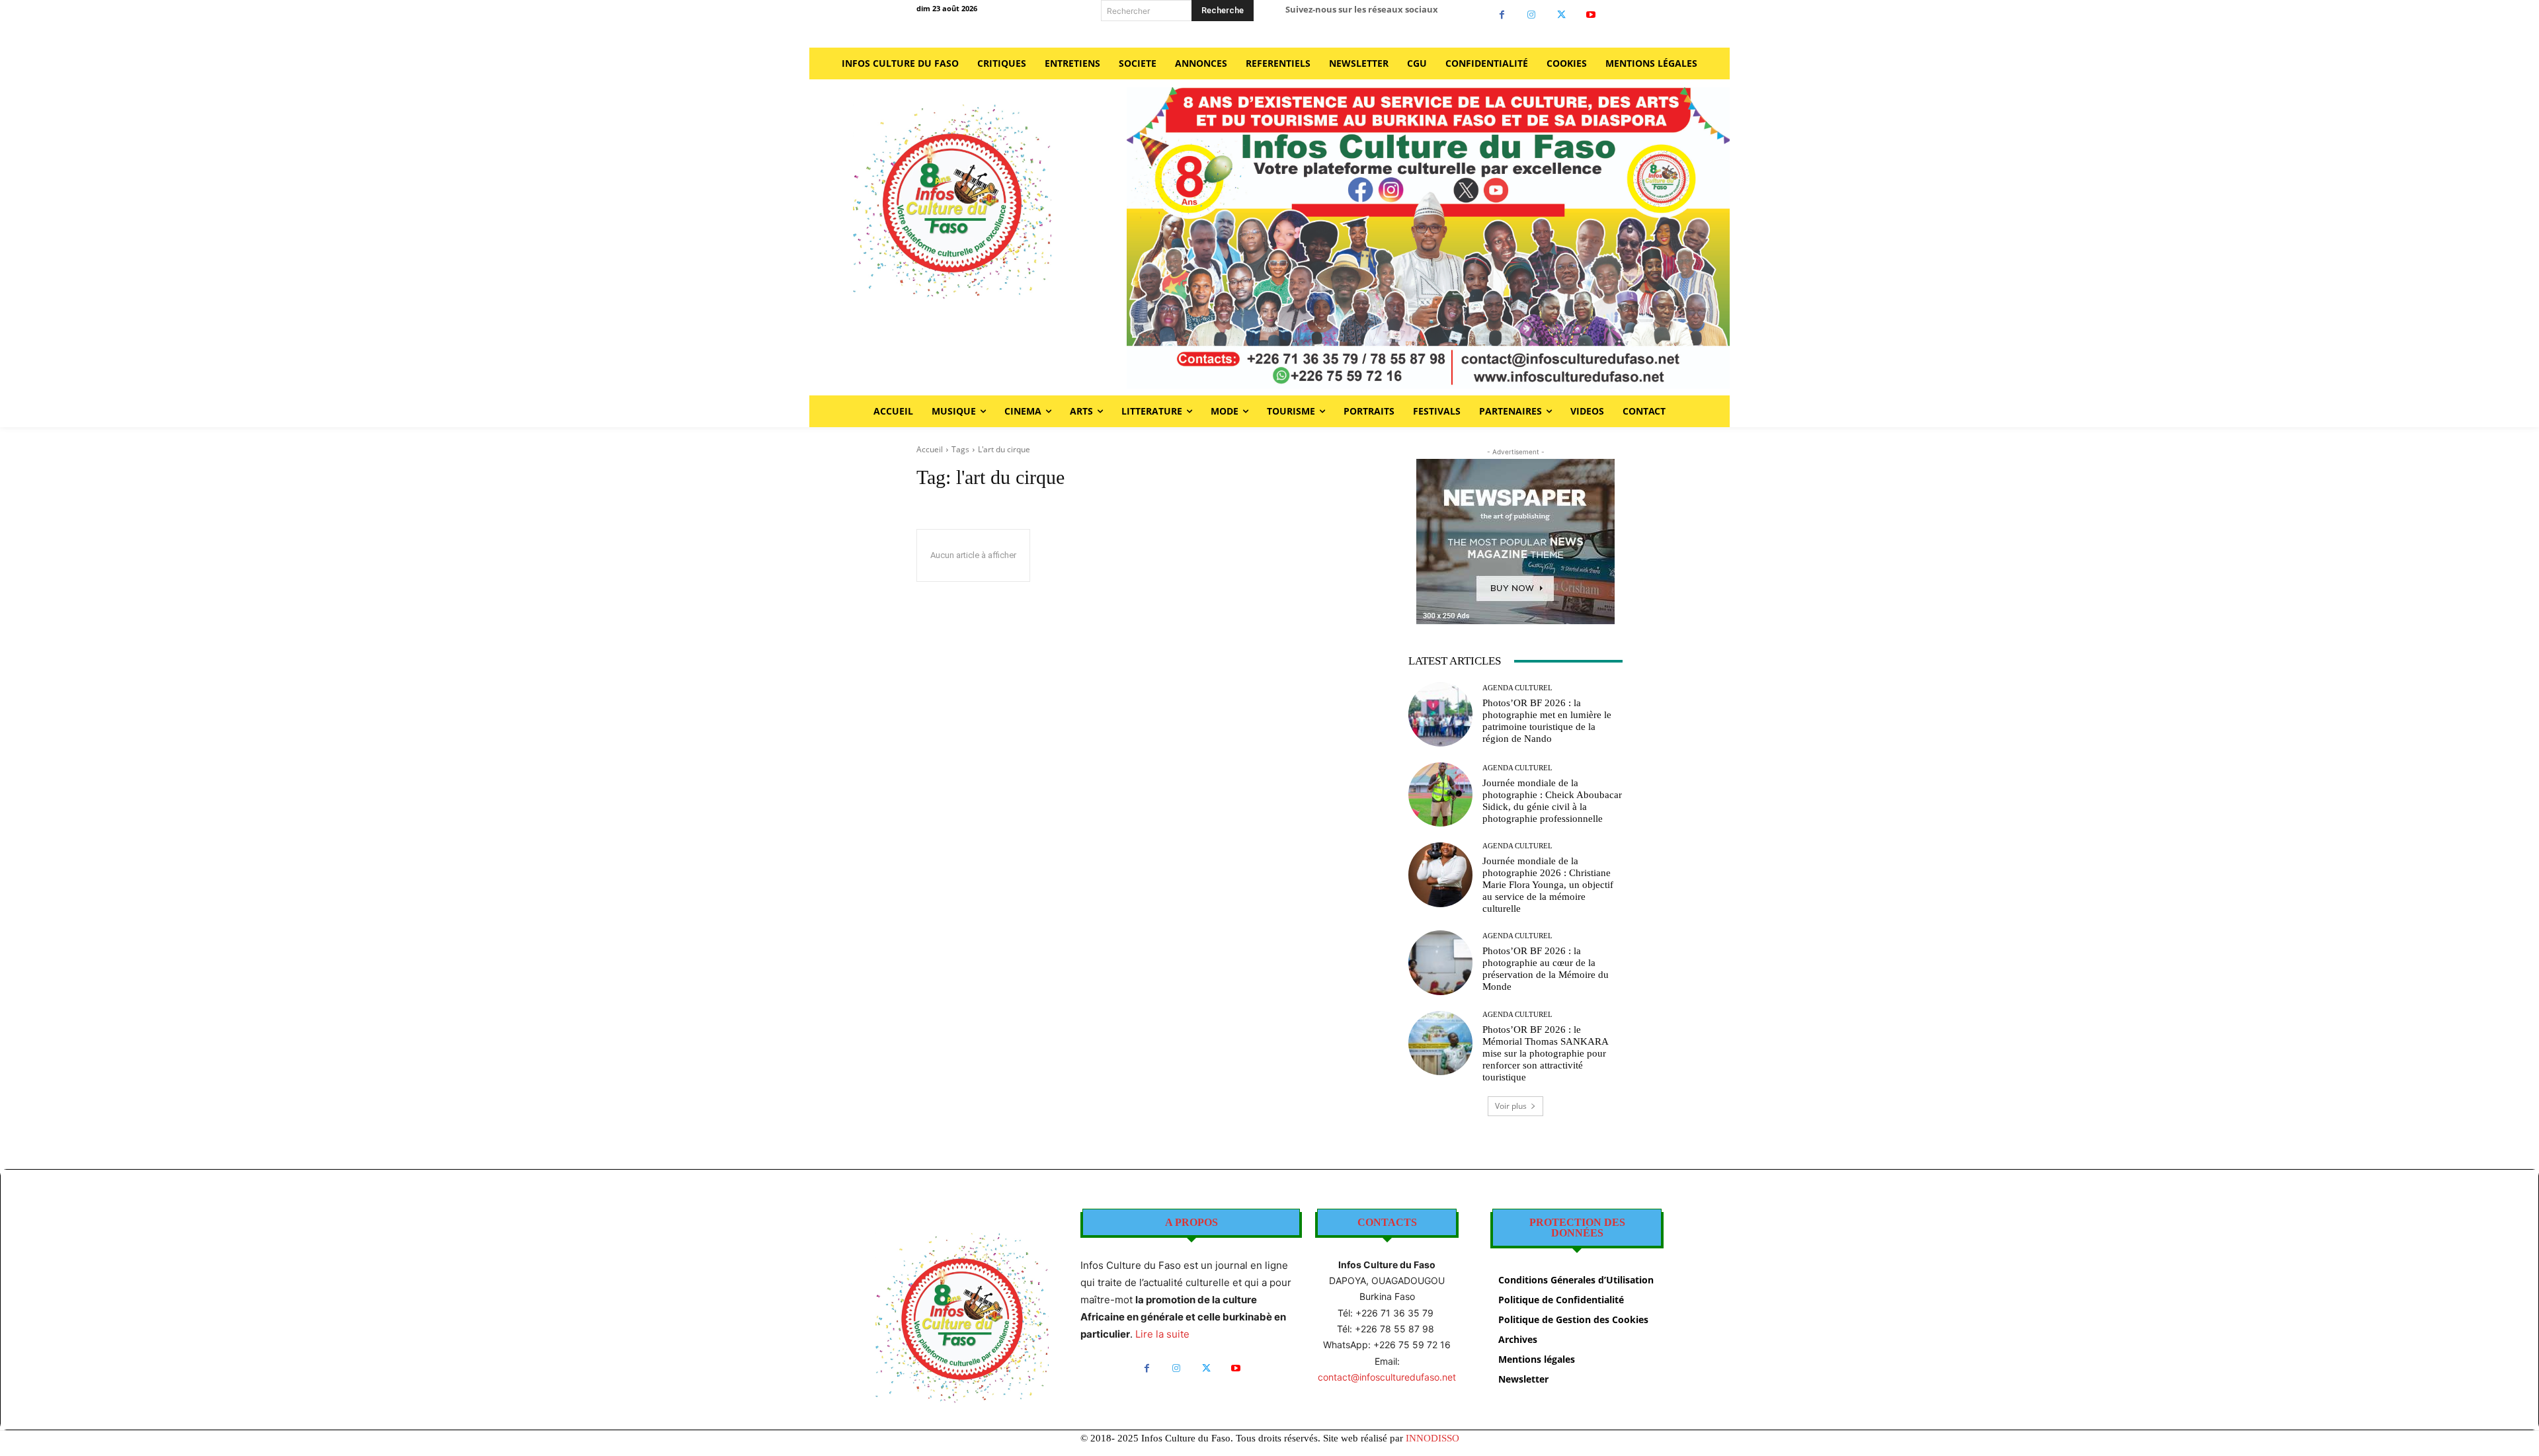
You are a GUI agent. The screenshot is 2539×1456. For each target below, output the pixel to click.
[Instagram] (1532, 15)
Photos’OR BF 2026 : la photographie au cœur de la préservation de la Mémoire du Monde (1546, 969)
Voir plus (1511, 1106)
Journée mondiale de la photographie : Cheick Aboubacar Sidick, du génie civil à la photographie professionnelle (1552, 801)
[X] (1561, 15)
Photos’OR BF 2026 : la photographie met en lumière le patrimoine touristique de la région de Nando (1547, 721)
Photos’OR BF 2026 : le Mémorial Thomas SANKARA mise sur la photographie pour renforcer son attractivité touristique (1546, 1053)
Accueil (930, 449)
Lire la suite (1162, 1334)
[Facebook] (1502, 15)
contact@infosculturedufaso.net (1387, 1377)
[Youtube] (1591, 15)
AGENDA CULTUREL (1517, 688)
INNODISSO (1432, 1438)
